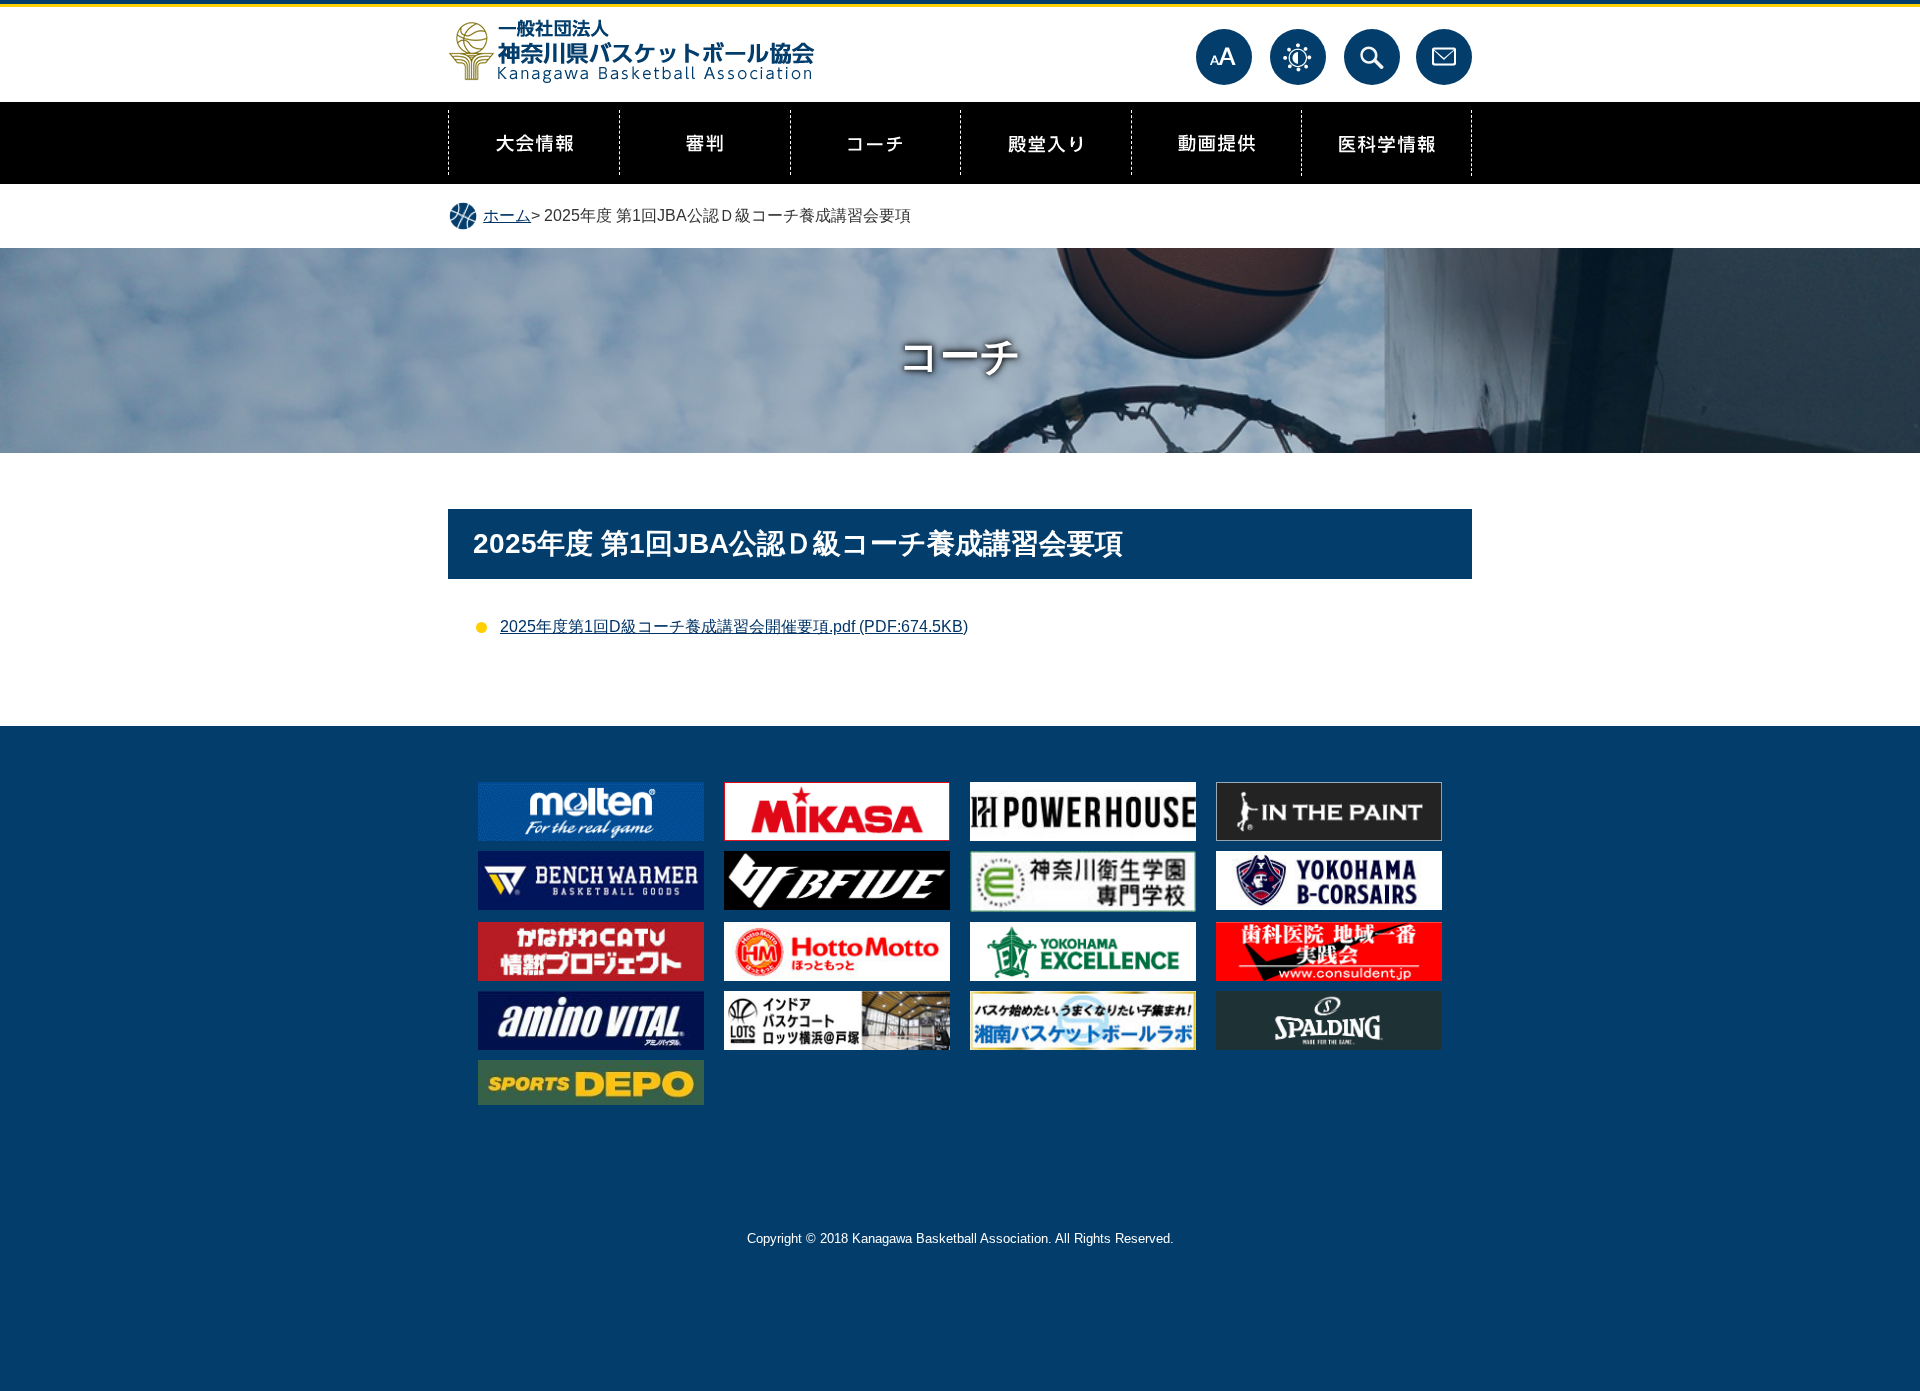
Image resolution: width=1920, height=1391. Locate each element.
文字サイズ (1224, 57)
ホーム (507, 215)
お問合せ (1444, 57)
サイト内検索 (1372, 57)
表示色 (1298, 57)
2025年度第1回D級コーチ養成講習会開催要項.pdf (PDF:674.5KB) (734, 626)
